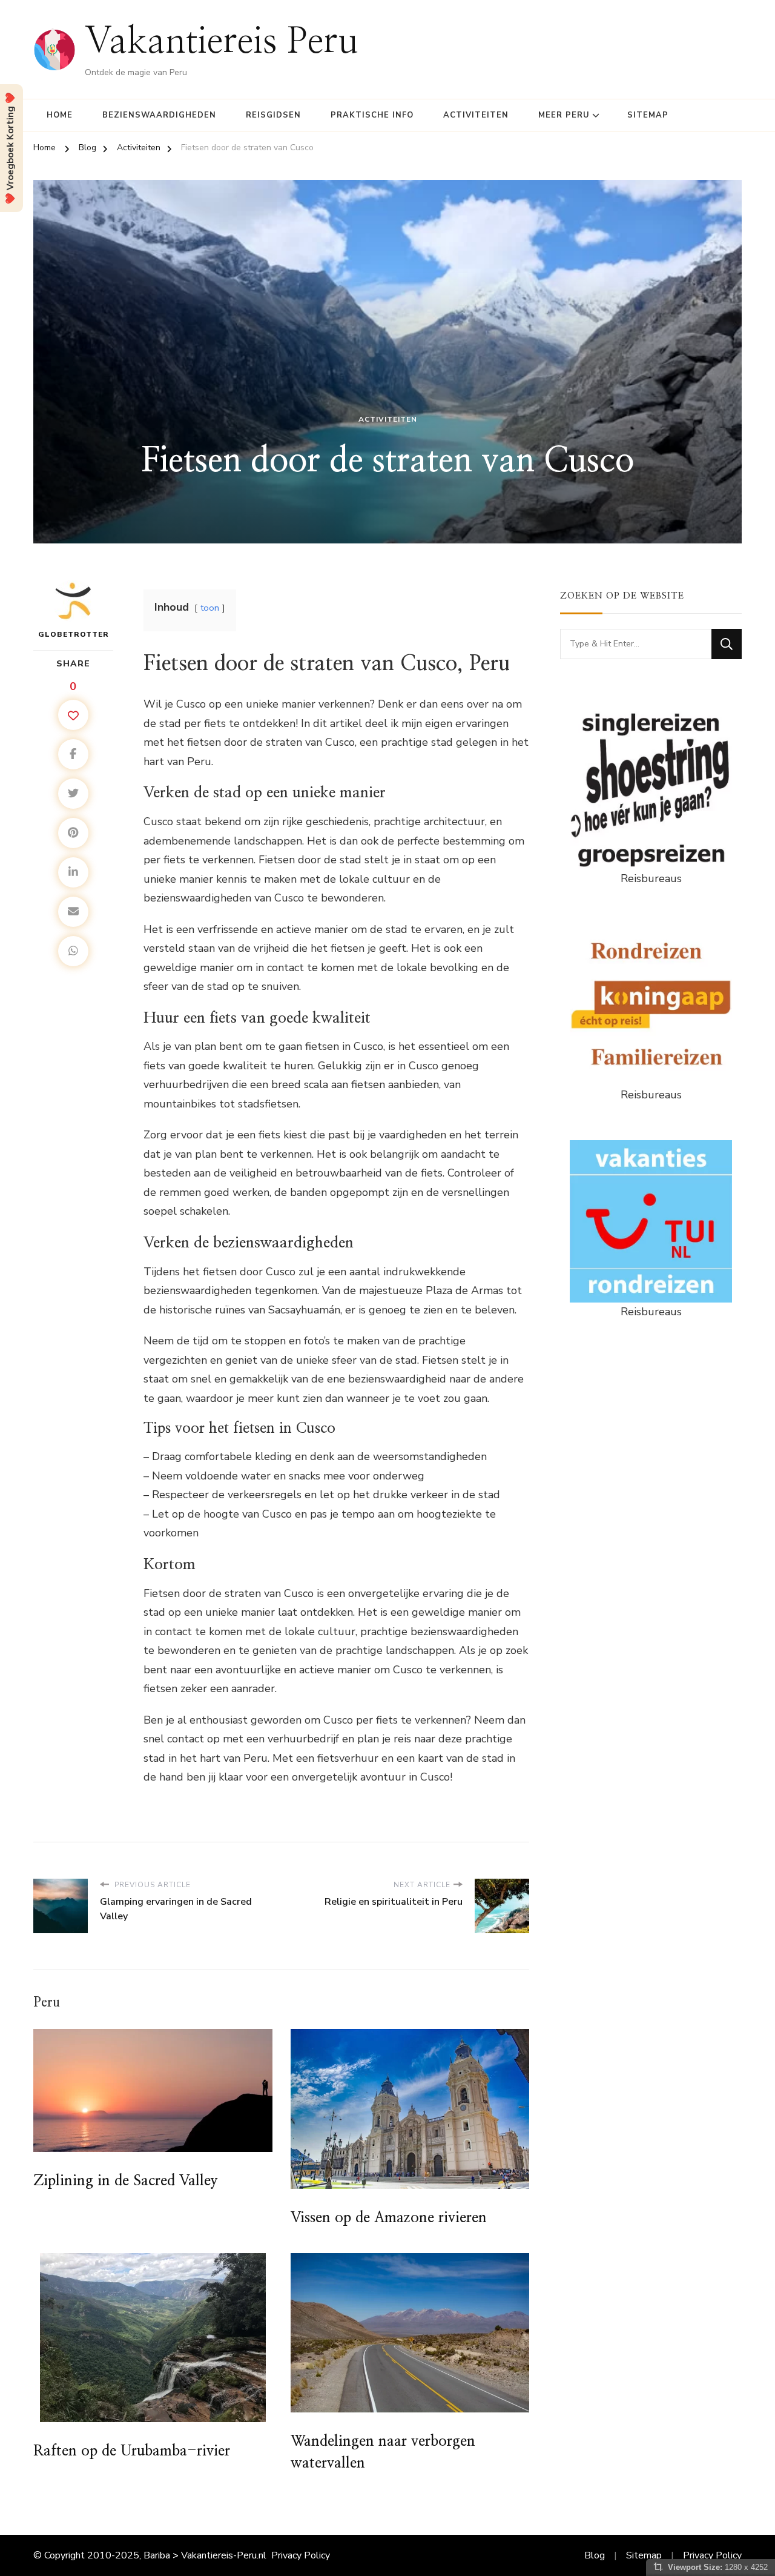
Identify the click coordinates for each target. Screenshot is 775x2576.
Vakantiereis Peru (222, 42)
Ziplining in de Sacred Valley (126, 2181)
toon (210, 608)
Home (60, 115)
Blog (595, 2555)
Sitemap (648, 115)
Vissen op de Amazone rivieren (389, 2218)
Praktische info (372, 115)
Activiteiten (476, 115)
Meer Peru (564, 115)
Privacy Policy (301, 2555)
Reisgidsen (273, 115)
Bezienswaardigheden (159, 115)
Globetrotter (74, 634)
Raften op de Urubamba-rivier (132, 2451)
